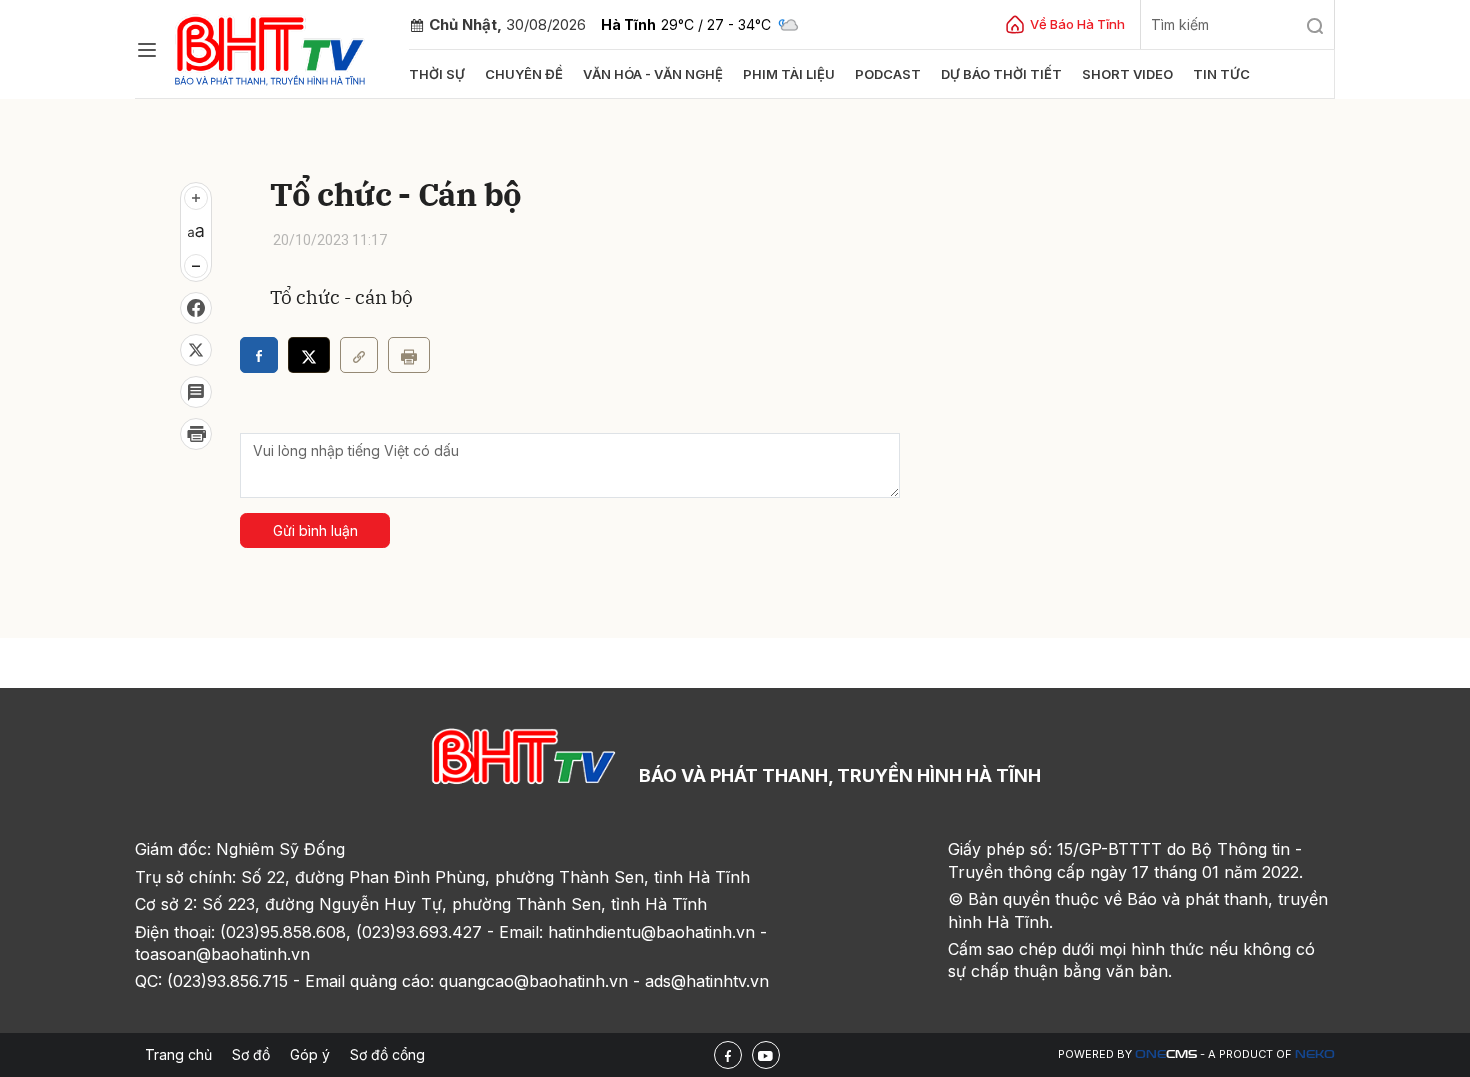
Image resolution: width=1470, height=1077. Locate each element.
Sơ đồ (251, 1054)
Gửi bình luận (315, 530)
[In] (409, 355)
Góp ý (310, 1054)
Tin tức (1221, 74)
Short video (1127, 74)
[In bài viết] (196, 434)
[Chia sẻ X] (309, 355)
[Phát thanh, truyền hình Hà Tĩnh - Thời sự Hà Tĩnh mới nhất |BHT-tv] (270, 47)
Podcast (888, 74)
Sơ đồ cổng (387, 1054)
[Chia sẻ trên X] (196, 350)
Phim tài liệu (789, 74)
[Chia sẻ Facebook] (196, 308)
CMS (1166, 1054)
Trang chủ (178, 1054)
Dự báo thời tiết (1001, 74)
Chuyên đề (524, 74)
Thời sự (437, 74)
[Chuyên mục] (147, 50)
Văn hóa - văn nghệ (653, 74)
